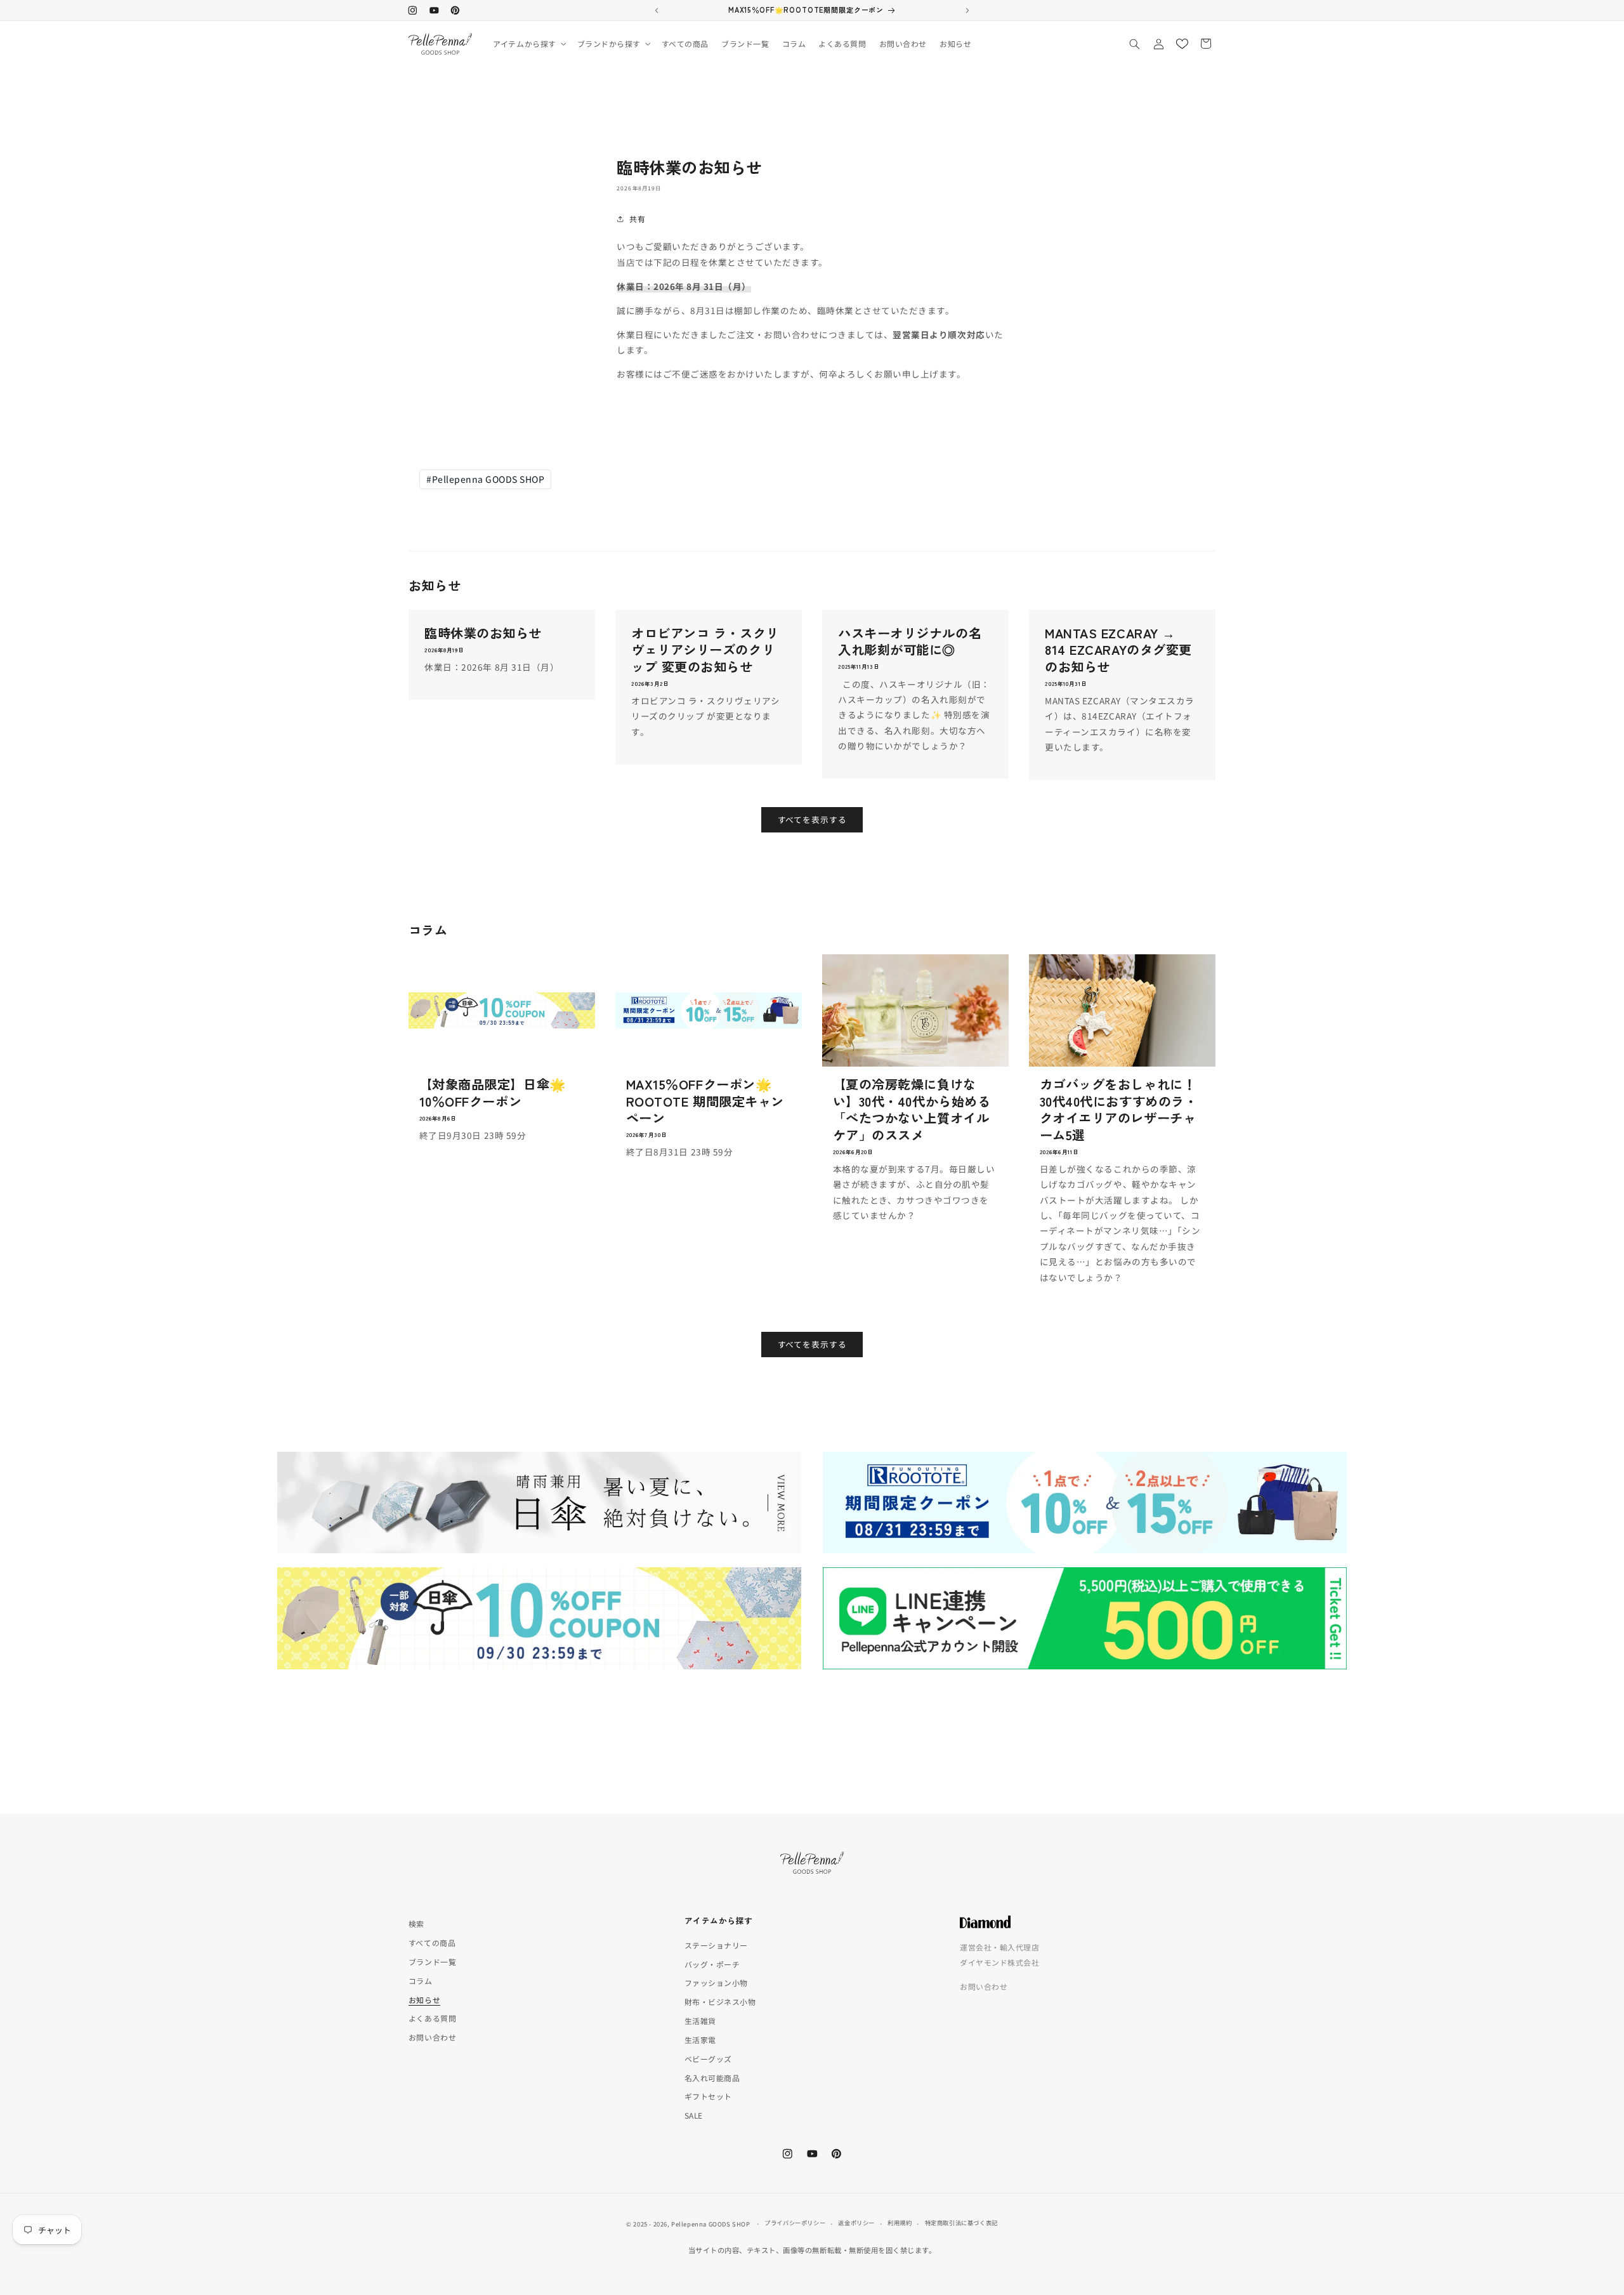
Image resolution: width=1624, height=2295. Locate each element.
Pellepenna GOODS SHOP (485, 479)
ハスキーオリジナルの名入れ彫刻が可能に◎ (910, 641)
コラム (421, 1981)
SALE (694, 2116)
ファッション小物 (716, 1983)
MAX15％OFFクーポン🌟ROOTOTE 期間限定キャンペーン (705, 1101)
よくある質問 (432, 2019)
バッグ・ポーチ (712, 1964)
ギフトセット (708, 2097)
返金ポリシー (856, 2222)
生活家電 (700, 2040)
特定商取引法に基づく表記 (961, 2222)
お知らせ (424, 2000)
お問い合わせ (432, 2038)
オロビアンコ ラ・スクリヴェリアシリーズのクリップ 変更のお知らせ (705, 649)
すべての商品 (432, 1943)
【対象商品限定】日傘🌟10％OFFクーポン (493, 1092)
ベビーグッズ (708, 2059)
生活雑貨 (700, 2021)
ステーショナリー (716, 1945)
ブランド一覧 (432, 1962)
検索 (416, 1923)
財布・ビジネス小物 (720, 2002)
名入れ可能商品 (712, 2078)
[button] (528, 44)
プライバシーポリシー (795, 2222)
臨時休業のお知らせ (483, 633)
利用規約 (900, 2222)
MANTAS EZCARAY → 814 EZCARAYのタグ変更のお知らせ (1118, 649)
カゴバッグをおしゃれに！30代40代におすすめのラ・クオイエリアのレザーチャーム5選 (1118, 1109)
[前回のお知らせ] (657, 10)
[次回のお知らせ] (967, 10)
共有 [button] (637, 219)
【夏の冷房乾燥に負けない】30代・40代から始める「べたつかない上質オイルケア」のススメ (912, 1109)
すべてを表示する (812, 819)
